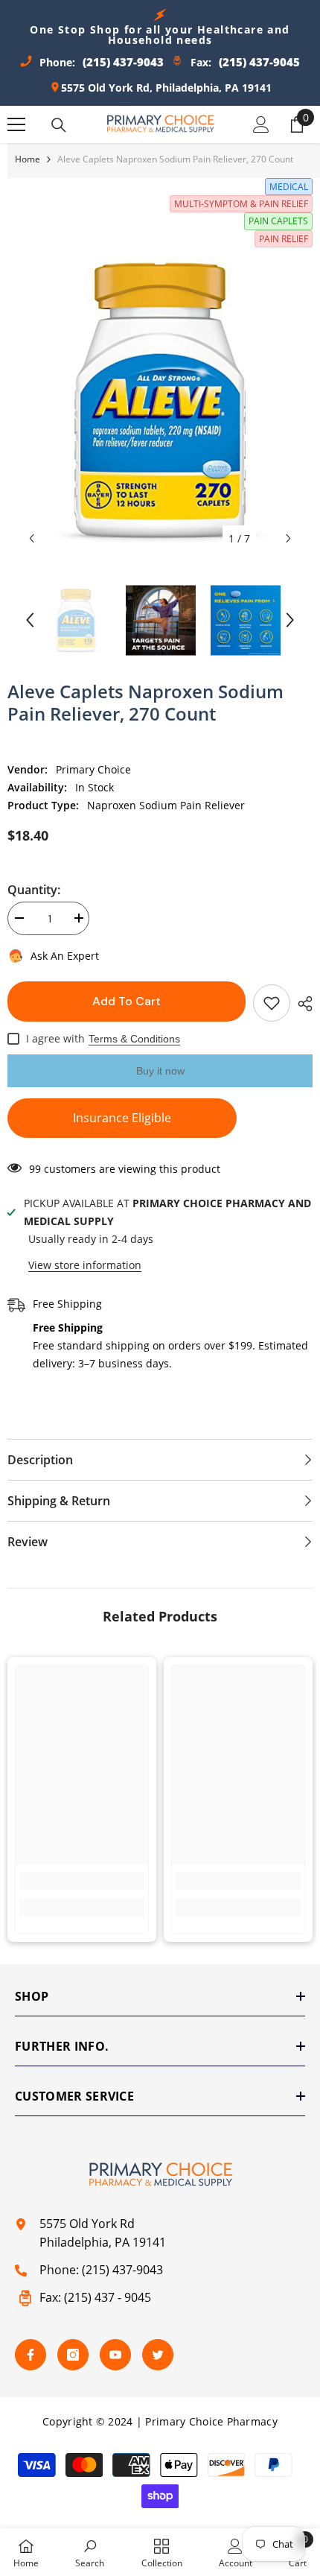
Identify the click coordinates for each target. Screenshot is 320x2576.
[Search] (59, 125)
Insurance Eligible (122, 1118)
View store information (85, 1265)
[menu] (16, 124)
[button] (32, 538)
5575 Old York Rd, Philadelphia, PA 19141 (166, 88)
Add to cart (127, 1001)
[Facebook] (31, 2355)
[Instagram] (73, 2355)
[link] (82, 1881)
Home (28, 159)
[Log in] (261, 124)
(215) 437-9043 (122, 2270)
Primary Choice (93, 769)
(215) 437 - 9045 (108, 2297)
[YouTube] (115, 2355)
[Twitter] (158, 2355)
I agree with (55, 1038)
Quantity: (34, 890)
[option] (160, 400)
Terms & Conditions (134, 1039)
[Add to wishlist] (272, 1003)
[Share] (301, 1004)
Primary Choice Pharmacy (211, 2421)
